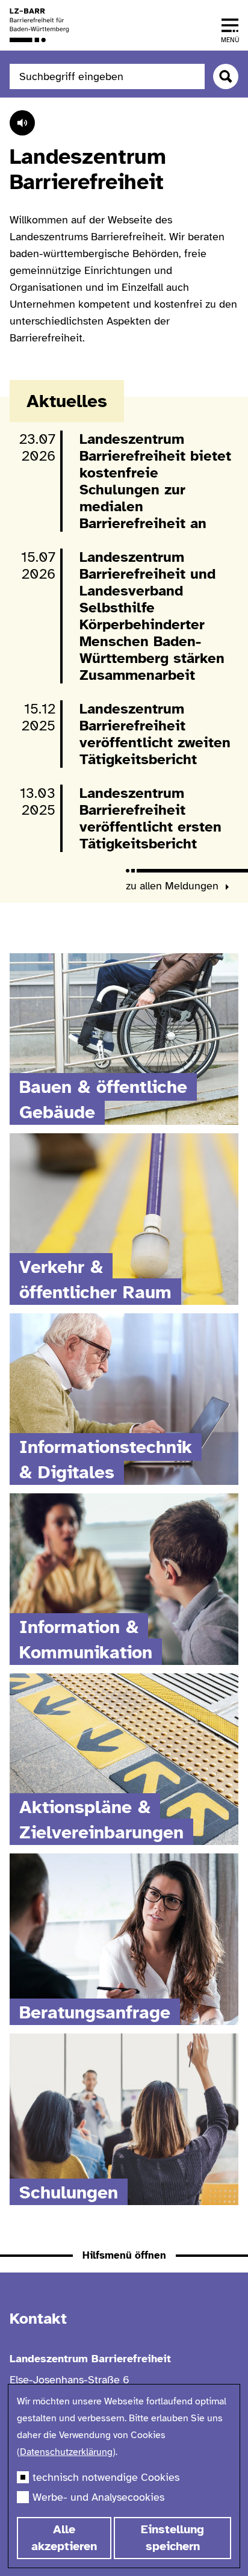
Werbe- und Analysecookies (98, 2497)
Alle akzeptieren (64, 2538)
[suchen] (226, 76)
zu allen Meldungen (174, 886)
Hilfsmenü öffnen (124, 2255)
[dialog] (124, 2476)
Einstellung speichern (172, 2538)
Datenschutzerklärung (66, 2452)
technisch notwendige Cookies (106, 2477)
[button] (230, 25)
